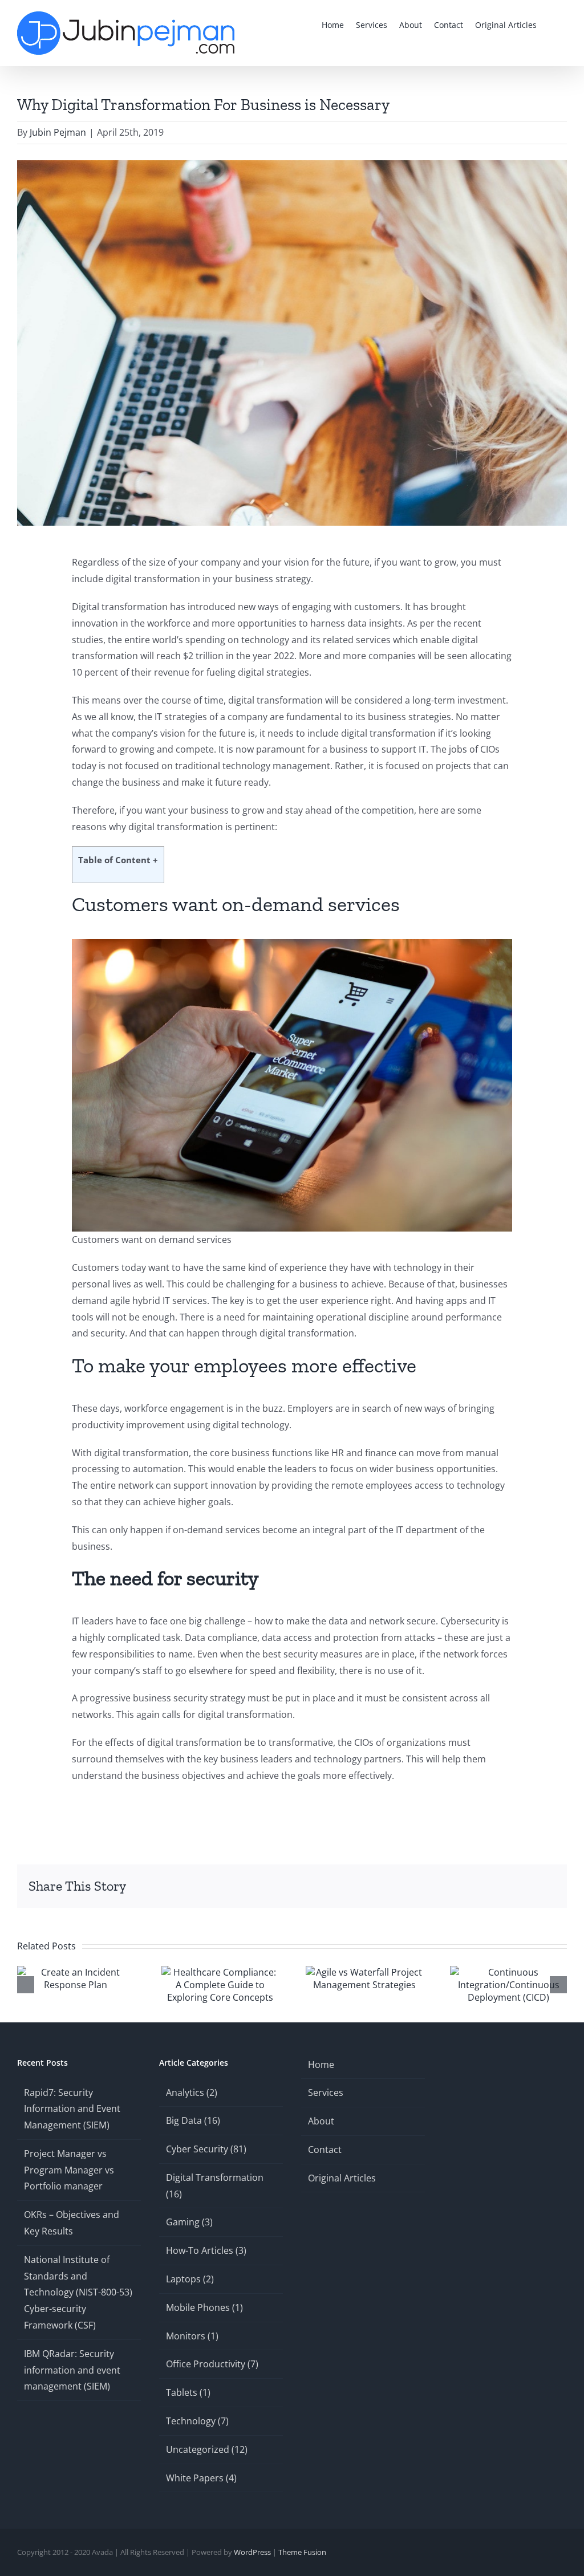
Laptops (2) (190, 2279)
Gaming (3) (189, 2222)
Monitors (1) (192, 2336)
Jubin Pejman (58, 132)
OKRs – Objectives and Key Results (72, 2223)
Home (321, 2065)
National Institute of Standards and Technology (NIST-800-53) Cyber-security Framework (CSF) (78, 2292)
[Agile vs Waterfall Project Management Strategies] (364, 1972)
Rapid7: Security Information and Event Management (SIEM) (72, 2109)
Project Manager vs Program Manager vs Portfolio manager (69, 2170)
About (321, 2121)
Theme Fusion (302, 2552)
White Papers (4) (201, 2478)
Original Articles (342, 2178)
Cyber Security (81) (206, 2149)
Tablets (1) (188, 2392)
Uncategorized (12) (207, 2449)
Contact (325, 2150)
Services (326, 2093)
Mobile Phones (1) (204, 2307)
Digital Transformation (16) (215, 2186)
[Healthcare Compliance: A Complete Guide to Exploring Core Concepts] (220, 1972)
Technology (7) (197, 2421)
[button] (552, 24)
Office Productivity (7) (212, 2364)
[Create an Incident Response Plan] (76, 1972)
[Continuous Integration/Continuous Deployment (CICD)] (508, 1972)
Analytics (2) (192, 2093)
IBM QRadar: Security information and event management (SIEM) (72, 2370)
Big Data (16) (193, 2120)
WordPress (252, 2552)
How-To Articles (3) (206, 2250)
